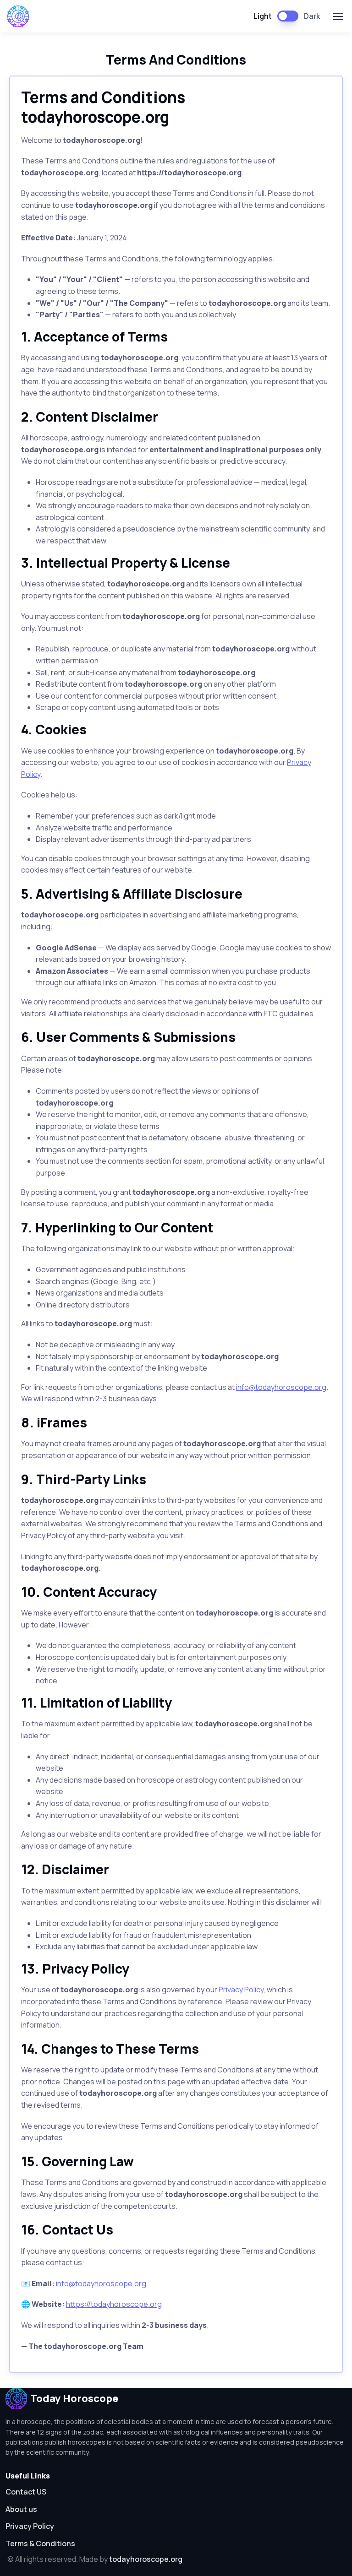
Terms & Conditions (40, 2543)
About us (21, 2509)
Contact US (26, 2492)
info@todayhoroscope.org (281, 1387)
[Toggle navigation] (338, 16)
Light (263, 16)
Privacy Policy (241, 1990)
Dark (312, 16)
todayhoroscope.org (146, 2559)
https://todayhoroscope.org (114, 2304)
